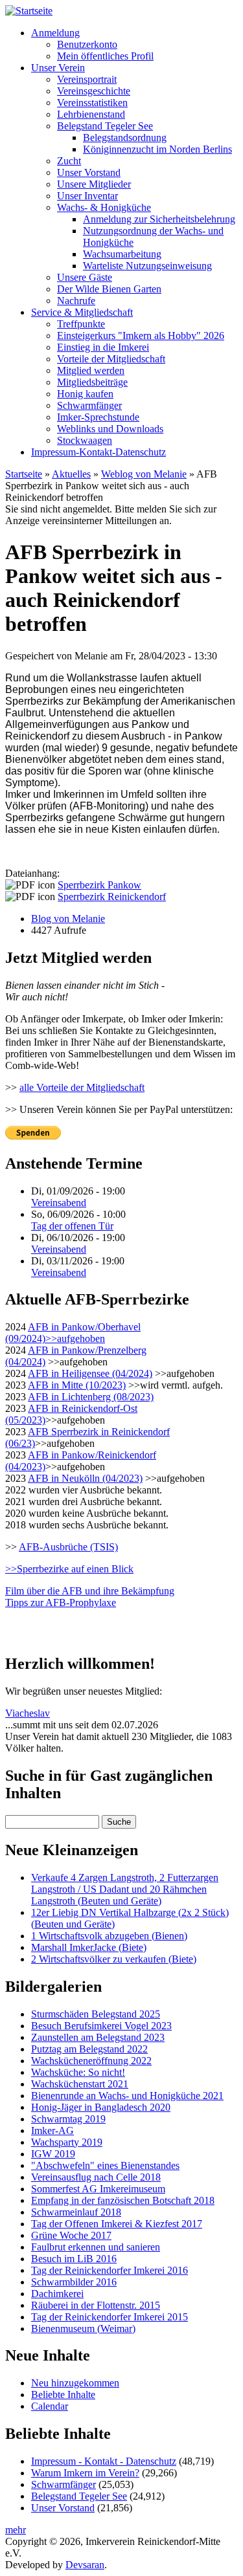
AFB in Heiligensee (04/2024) (90, 1373)
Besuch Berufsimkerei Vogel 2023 (101, 2026)
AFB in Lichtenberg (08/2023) (91, 1397)
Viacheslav (28, 1713)
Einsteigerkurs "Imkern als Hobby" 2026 (141, 336)
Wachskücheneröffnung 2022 (91, 2061)
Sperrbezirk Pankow (99, 885)
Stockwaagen (85, 440)
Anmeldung (55, 33)
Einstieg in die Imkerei (103, 347)
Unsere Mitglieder (94, 184)
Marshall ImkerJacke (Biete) (89, 1947)
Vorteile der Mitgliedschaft (111, 359)
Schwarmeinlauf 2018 (76, 2212)
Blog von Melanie (68, 919)
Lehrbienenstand (91, 114)
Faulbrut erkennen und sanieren (96, 2247)
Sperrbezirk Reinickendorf (112, 897)
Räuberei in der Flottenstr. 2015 (96, 2305)
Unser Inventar (87, 196)
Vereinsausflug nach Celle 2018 (96, 2177)
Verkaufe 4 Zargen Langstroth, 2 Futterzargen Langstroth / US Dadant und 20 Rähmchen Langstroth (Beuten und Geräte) (125, 1889)
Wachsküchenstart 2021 (80, 2084)
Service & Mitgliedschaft (82, 312)
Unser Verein (58, 68)
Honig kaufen (85, 394)
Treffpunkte (81, 324)
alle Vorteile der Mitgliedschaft (82, 1087)
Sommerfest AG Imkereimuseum (98, 2189)
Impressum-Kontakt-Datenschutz (98, 452)
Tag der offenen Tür (72, 1226)
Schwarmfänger (89, 405)
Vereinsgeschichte (94, 91)
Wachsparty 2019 (67, 2142)
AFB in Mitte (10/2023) (77, 1385)
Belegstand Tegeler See (105, 126)
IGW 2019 (53, 2154)
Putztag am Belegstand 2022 (89, 2049)
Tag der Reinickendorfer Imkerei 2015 (110, 2317)
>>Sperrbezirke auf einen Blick (69, 1569)
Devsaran (85, 2565)
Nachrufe (76, 301)
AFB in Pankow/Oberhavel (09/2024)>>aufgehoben (73, 1333)
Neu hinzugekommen (75, 2383)
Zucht (69, 161)
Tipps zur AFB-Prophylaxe (61, 1602)
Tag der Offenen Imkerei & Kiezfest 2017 (117, 2224)
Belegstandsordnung (125, 138)
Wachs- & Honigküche (104, 207)
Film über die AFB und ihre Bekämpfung (90, 1591)
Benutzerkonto (87, 44)
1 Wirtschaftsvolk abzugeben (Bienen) (109, 1936)
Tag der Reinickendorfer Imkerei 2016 (110, 2270)
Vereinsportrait (87, 79)
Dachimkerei (57, 2294)
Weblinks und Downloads (110, 429)
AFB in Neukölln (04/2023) (85, 1478)
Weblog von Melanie (144, 474)
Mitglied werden (91, 370)
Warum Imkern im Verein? (85, 2473)
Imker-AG (52, 2130)
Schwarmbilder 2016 (74, 2282)
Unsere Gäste (85, 277)
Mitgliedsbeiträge (92, 382)
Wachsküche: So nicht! (78, 2072)
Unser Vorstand (89, 172)
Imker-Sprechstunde (98, 417)
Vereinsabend (59, 1203)
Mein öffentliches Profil (105, 56)
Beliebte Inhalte (63, 2394)
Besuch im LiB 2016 (74, 2259)
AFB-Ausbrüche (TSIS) (68, 1547)
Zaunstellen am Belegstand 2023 (98, 2037)
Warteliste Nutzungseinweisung (147, 266)
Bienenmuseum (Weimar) (83, 2328)
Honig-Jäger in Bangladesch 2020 (101, 2107)
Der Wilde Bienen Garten (109, 289)
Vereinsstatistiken (92, 103)
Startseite (24, 474)
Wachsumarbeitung (122, 254)
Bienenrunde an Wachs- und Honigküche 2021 (127, 2096)
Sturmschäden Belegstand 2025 (96, 2014)
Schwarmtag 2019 (68, 2119)
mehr (16, 2530)
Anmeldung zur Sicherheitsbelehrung (159, 219)
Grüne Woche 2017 (71, 2235)
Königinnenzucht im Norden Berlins (157, 149)
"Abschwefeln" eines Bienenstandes (105, 2165)
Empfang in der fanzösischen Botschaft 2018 (123, 2200)
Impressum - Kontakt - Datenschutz (104, 2461)
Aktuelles (71, 474)
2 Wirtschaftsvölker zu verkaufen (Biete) (114, 1959)
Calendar (50, 2406)
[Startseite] (29, 11)
